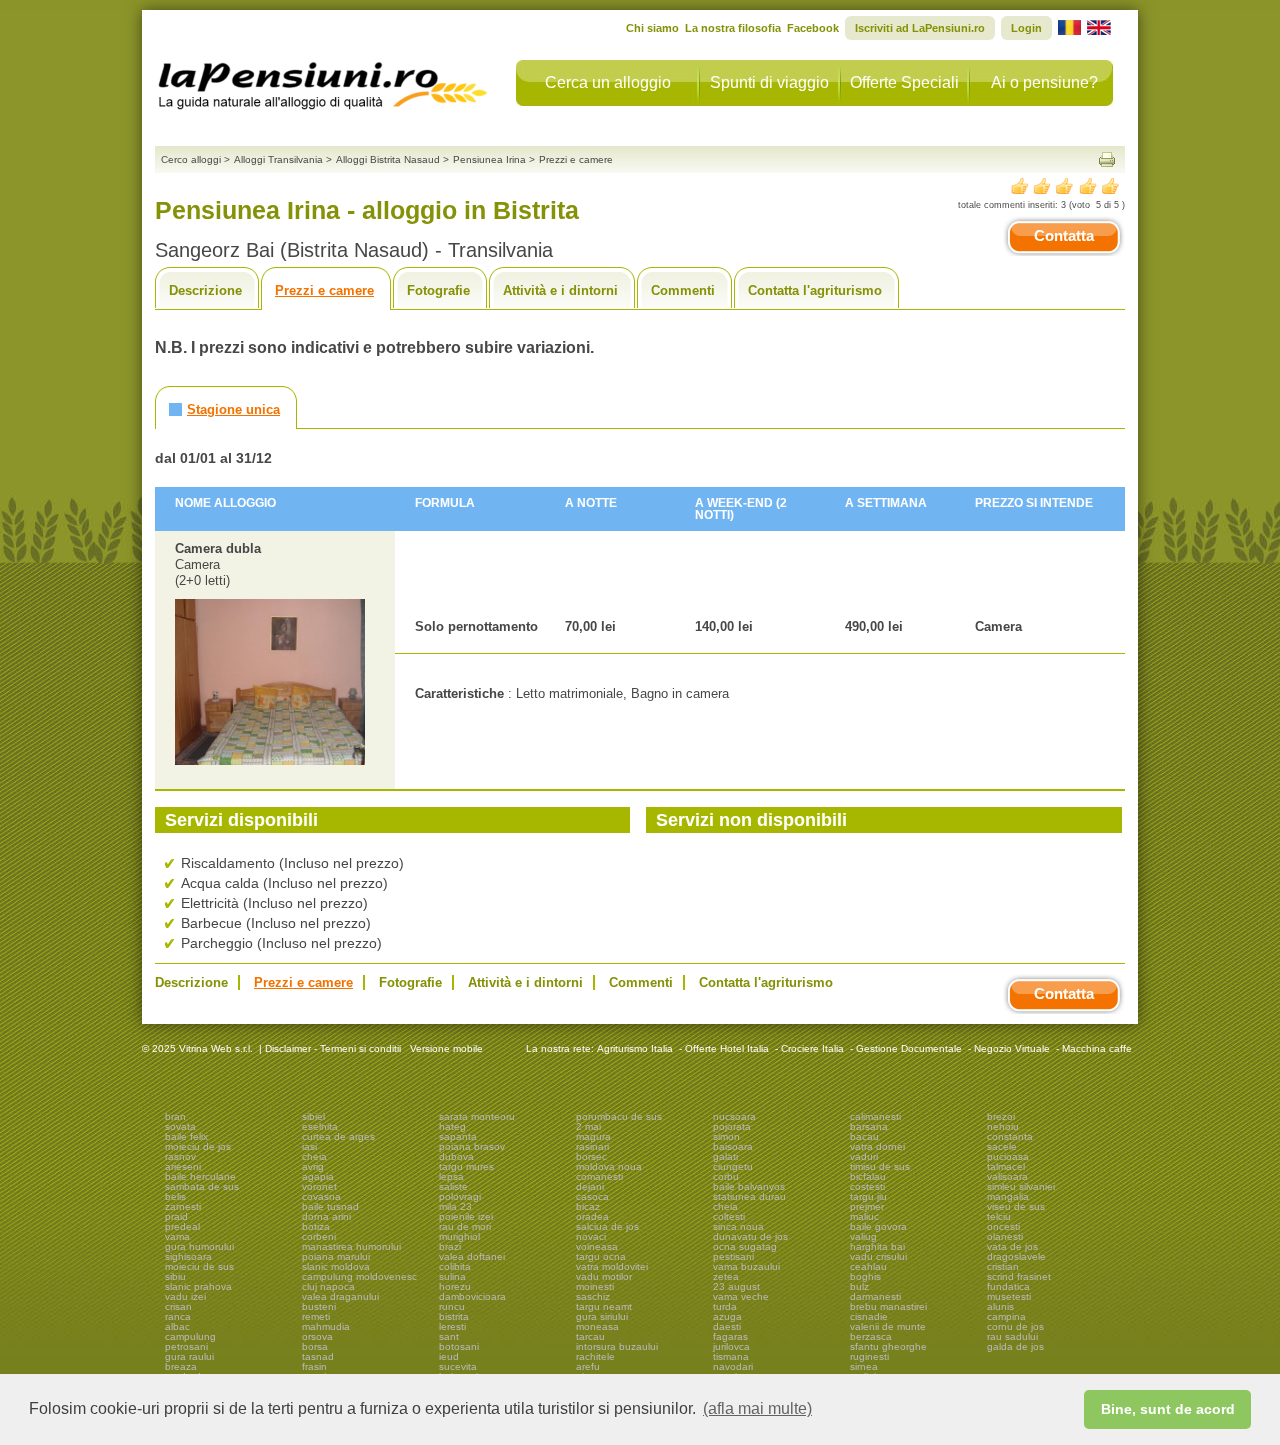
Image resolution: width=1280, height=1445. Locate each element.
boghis (865, 1276)
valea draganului (340, 1296)
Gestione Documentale (909, 1048)
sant (449, 1336)
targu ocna (601, 1256)
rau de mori (465, 1226)
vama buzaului (746, 1266)
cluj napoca (328, 1286)
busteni (319, 1306)
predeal (182, 1226)
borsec (591, 1156)
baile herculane (200, 1176)
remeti (316, 1316)
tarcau (590, 1336)
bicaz (588, 1206)
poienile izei (466, 1216)
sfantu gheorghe (888, 1346)
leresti (452, 1326)
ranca (178, 1316)
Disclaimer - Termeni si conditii (333, 1048)
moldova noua (609, 1166)
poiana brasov (472, 1146)
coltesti (729, 1216)
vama (177, 1236)
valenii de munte (888, 1326)
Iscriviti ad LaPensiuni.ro (920, 28)
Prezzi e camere (324, 290)
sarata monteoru (477, 1116)
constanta (1010, 1136)
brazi (450, 1246)
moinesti (595, 1286)
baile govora (878, 1226)
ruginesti (869, 1356)
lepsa (451, 1176)
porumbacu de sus (619, 1116)
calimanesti (875, 1116)
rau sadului (1012, 1336)
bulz (859, 1286)
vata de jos (1012, 1246)
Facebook (813, 28)
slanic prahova (198, 1286)
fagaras (730, 1336)
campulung (190, 1336)
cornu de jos (1015, 1326)
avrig (313, 1166)
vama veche (741, 1296)
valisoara (1007, 1176)
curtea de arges (338, 1136)
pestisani (733, 1256)
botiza (316, 1226)
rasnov (180, 1156)
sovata (180, 1126)
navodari (733, 1366)
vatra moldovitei (612, 1266)
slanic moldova (336, 1266)
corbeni (319, 1236)
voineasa (597, 1246)
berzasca (871, 1336)
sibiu (175, 1276)
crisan (178, 1306)
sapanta (458, 1136)
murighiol (459, 1236)
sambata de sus (202, 1186)
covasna (321, 1196)
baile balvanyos (749, 1186)
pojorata (732, 1126)
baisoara (733, 1146)
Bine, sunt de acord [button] (1168, 1409)
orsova (317, 1336)
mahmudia (326, 1326)
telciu (999, 1216)
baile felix (186, 1136)
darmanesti (875, 1296)
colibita (455, 1266)
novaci (591, 1236)
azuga (727, 1316)
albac (177, 1326)
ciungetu (733, 1166)
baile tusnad (330, 1206)
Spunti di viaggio (769, 82)
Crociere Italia (812, 1048)
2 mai (588, 1126)
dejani (590, 1186)
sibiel (313, 1116)
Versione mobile (445, 1048)
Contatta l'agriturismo (815, 290)
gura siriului (602, 1316)
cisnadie (869, 1316)
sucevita (458, 1366)
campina (1006, 1316)
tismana (731, 1356)
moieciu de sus (199, 1266)
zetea (726, 1276)
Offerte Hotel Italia (727, 1048)
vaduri (864, 1156)
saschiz (593, 1296)
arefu (588, 1366)
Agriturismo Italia (635, 1048)
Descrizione (205, 290)
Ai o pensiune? (1044, 82)
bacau (864, 1136)
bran (175, 1116)
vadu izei (185, 1296)
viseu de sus (1016, 1206)
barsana (869, 1126)
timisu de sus (880, 1166)
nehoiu (1003, 1126)
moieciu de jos (198, 1146)
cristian (1003, 1266)
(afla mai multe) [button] (757, 1408)
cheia (314, 1156)
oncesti (1003, 1226)
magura (593, 1136)
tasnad (318, 1356)
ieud (449, 1356)
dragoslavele (1016, 1256)
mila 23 (455, 1206)
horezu (455, 1286)
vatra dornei (877, 1146)
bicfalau (868, 1176)
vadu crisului (878, 1256)
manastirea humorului (351, 1246)
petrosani (186, 1346)
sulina (452, 1276)
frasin (314, 1366)
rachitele (595, 1356)
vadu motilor (604, 1276)
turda (725, 1306)
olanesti (1005, 1236)
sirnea (864, 1366)
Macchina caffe (1097, 1048)
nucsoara (734, 1116)
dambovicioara (472, 1296)
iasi (309, 1146)
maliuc (864, 1216)
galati (725, 1156)
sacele (1002, 1146)
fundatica (1008, 1286)
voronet (319, 1186)
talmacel (1006, 1166)
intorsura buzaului (617, 1346)
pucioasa (1008, 1156)
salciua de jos (607, 1226)
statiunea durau (749, 1196)
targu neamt (604, 1306)
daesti (727, 1326)
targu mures (466, 1166)
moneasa (597, 1326)
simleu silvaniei (1021, 1186)
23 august (736, 1286)
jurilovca (731, 1346)
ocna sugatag (745, 1246)
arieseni (183, 1166)
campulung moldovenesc (359, 1276)
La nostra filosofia (733, 28)
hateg (452, 1126)
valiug (863, 1236)
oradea (592, 1216)
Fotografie (438, 290)
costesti (867, 1186)
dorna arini (326, 1216)
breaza (181, 1366)
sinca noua (738, 1226)
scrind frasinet (1019, 1276)
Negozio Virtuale (1012, 1048)
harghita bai (877, 1246)
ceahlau (868, 1266)
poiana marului (336, 1256)
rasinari (592, 1146)
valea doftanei (472, 1256)
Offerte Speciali (904, 82)
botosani (459, 1346)
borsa (315, 1346)
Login (1026, 28)
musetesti (1009, 1296)
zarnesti (183, 1206)
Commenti (683, 290)
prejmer (867, 1206)
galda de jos (1015, 1346)
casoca (592, 1196)
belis (175, 1196)
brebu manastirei (888, 1306)
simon (726, 1136)
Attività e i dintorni (560, 290)
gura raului (189, 1356)
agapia (318, 1176)
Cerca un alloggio (608, 82)
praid (176, 1216)
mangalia (1008, 1196)
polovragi (460, 1196)
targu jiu (868, 1196)
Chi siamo (652, 28)
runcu (452, 1306)
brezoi (1001, 1116)
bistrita (454, 1316)
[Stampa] (1107, 159)
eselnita (320, 1126)
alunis (1000, 1306)
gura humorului (199, 1246)
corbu (726, 1176)
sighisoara (188, 1256)
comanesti (599, 1176)
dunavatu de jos (750, 1236)
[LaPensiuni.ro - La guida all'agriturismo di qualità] (323, 80)
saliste (453, 1186)
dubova (456, 1156)
